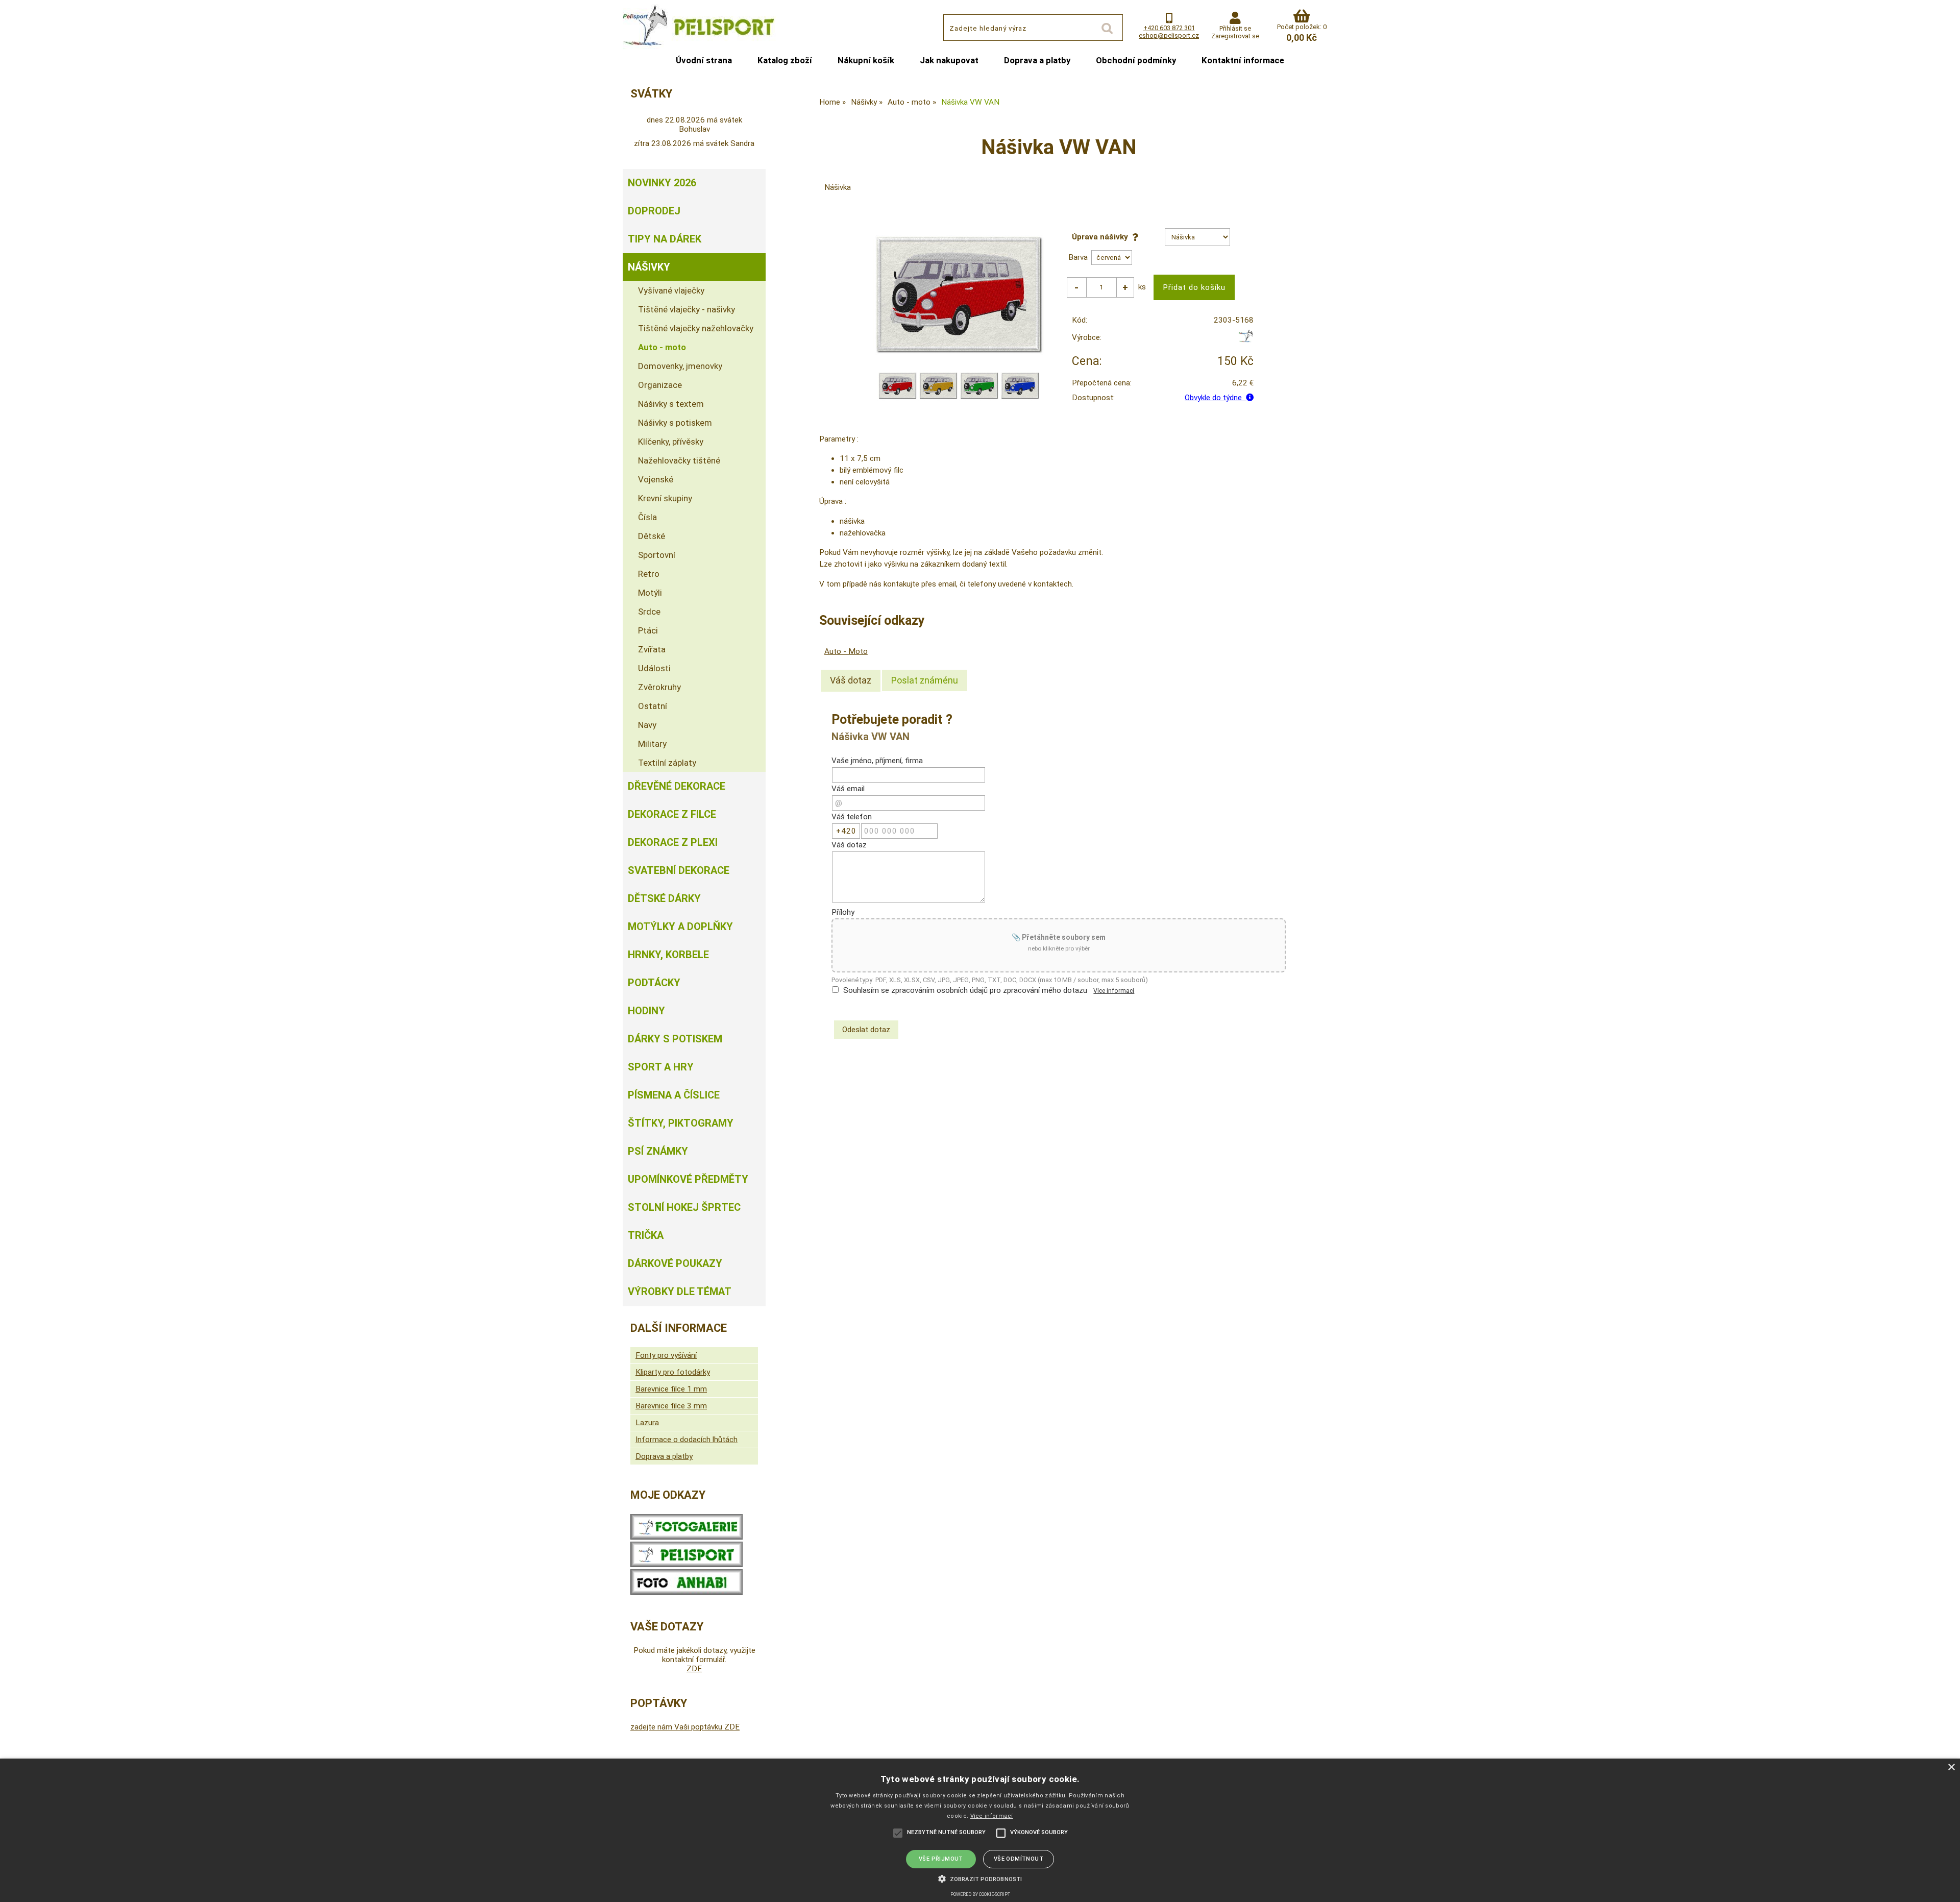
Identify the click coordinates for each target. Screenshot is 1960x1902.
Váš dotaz (851, 680)
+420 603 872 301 (1169, 28)
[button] (980, 1878)
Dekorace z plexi (673, 842)
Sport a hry (661, 1067)
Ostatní (653, 706)
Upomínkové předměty (688, 1179)
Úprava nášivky (1102, 237)
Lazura (647, 1423)
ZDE (694, 1669)
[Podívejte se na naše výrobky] (687, 1537)
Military (652, 744)
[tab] (851, 680)
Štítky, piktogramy (681, 1123)
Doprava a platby (1037, 60)
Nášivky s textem (671, 404)
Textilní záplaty (667, 763)
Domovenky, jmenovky (680, 366)
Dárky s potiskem (675, 1039)
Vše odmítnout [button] (1019, 1859)
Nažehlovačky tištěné (679, 460)
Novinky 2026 (662, 183)
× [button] (1951, 1767)
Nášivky (649, 267)
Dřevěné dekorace (677, 786)
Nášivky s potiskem (675, 423)
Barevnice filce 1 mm (671, 1389)
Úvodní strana (704, 60)
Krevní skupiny (665, 498)
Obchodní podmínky (1136, 60)
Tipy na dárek (665, 239)
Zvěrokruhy (659, 687)
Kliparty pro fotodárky (673, 1372)
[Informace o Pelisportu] (687, 1565)
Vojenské (656, 479)
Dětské (652, 536)
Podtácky (654, 983)
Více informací (1114, 991)
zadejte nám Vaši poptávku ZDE (685, 1727)
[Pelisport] (1246, 340)
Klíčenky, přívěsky (671, 442)
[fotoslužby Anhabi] (687, 1592)
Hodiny (646, 1011)
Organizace (660, 385)
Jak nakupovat (949, 60)
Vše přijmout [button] (941, 1859)
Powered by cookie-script (980, 1894)
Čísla (647, 517)
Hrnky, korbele (668, 955)
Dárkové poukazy (675, 1263)
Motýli (650, 593)
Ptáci (648, 630)
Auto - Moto (846, 651)
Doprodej (654, 211)
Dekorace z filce (672, 814)
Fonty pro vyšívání (666, 1355)
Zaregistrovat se (1235, 36)
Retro (649, 574)
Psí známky (658, 1151)
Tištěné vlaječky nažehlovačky (696, 328)
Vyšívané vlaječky (671, 290)
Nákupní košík (866, 60)
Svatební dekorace (679, 870)
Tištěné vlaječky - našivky (687, 309)
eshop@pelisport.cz (1169, 35)
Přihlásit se (1235, 28)
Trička (646, 1235)
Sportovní (657, 555)
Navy (647, 725)
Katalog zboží (785, 60)
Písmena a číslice (674, 1095)
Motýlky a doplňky (680, 926)
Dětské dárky (664, 898)
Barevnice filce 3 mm (671, 1406)
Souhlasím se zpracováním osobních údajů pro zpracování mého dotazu (965, 990)
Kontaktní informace (1243, 60)
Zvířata (652, 649)
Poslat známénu (925, 680)
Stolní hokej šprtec (684, 1207)
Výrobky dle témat (680, 1291)
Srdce (649, 612)
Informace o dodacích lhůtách (687, 1440)
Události (654, 668)
